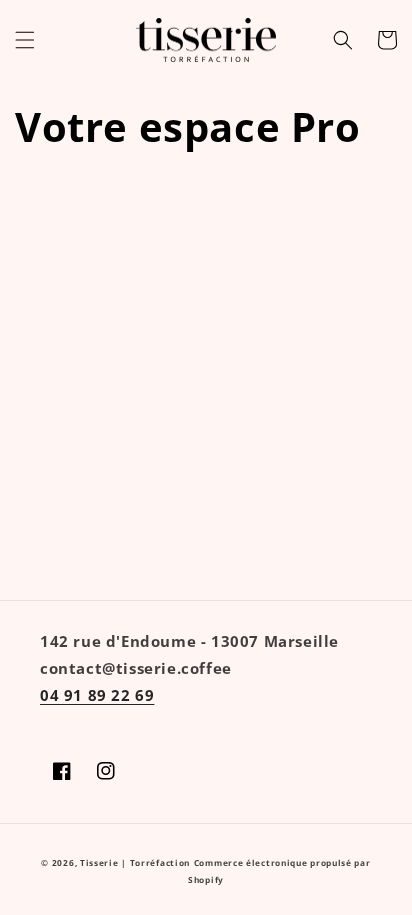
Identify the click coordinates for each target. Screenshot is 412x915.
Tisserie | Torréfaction (135, 862)
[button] (25, 40)
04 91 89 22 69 (97, 695)
